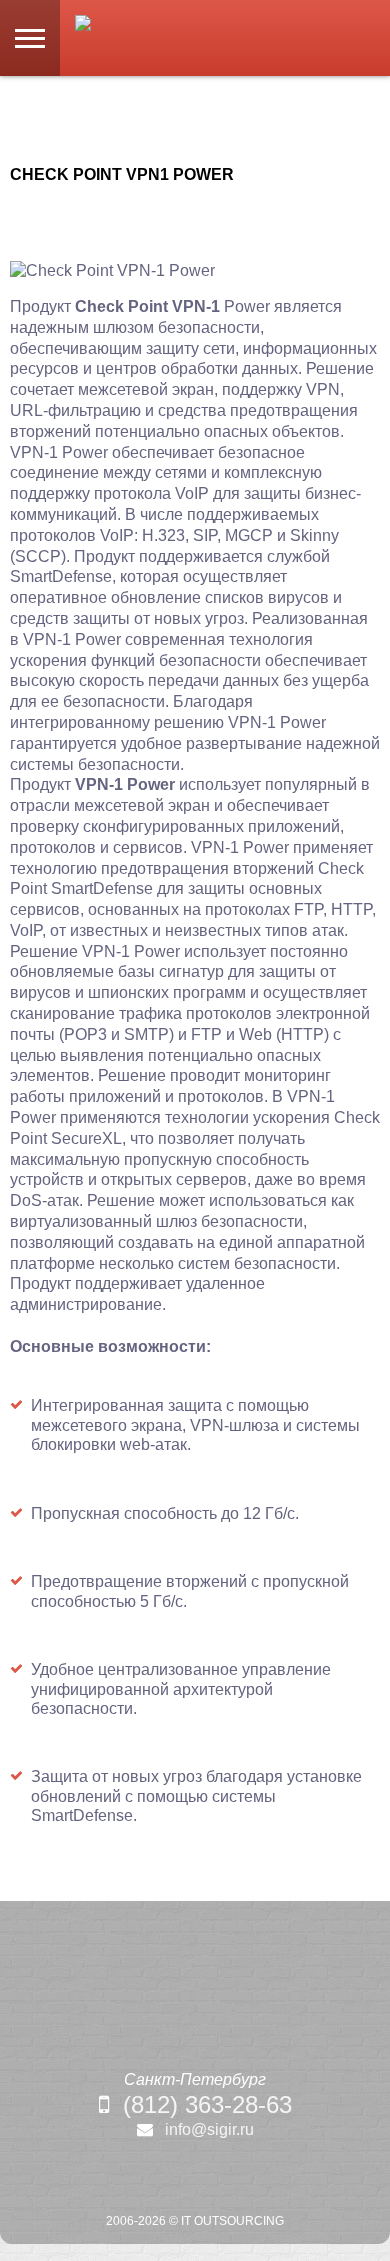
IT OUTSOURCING (232, 2221)
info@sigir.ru (209, 2129)
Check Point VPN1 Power (122, 174)
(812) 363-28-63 (207, 2104)
